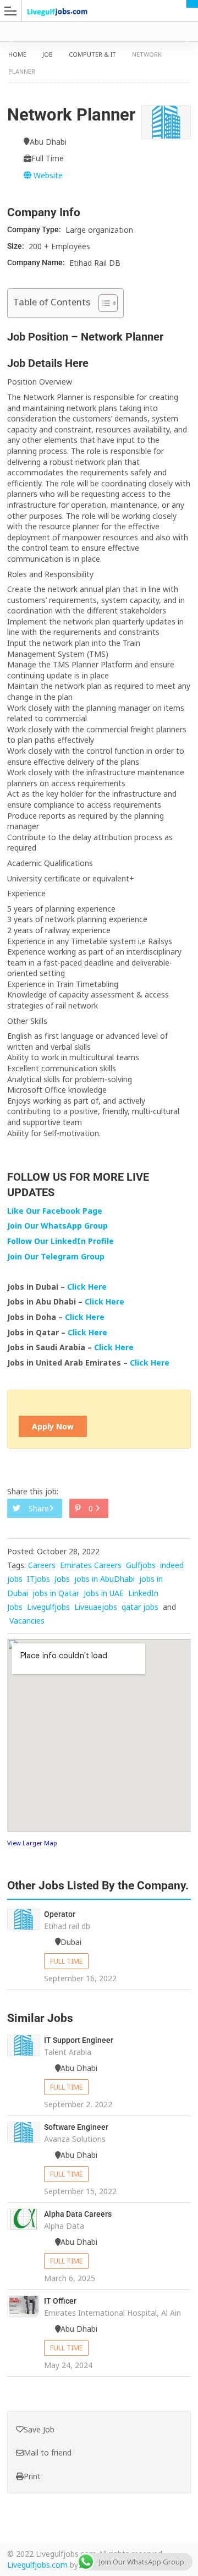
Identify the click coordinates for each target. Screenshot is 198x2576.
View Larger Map (32, 1843)
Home (17, 54)
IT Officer (60, 2301)
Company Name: (37, 262)
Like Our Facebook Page (55, 1211)
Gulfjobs (141, 1565)
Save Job (39, 2429)
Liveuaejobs (96, 1607)
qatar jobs (140, 1607)
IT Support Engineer (79, 2040)
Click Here (88, 1287)
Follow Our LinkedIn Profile (61, 1241)
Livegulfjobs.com (37, 2565)
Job (48, 54)
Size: (16, 246)
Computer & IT (92, 54)
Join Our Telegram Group (56, 1256)
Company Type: (35, 229)
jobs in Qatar (56, 1593)
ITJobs (38, 1579)
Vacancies (27, 1621)
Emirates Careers (91, 1565)
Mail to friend (48, 2452)
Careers (42, 1565)
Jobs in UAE (104, 1593)
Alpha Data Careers (78, 2214)
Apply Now (53, 1426)
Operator (60, 1914)
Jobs (62, 1579)
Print (32, 2476)
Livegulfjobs (48, 1607)
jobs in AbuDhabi (105, 1579)
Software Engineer (76, 2127)
